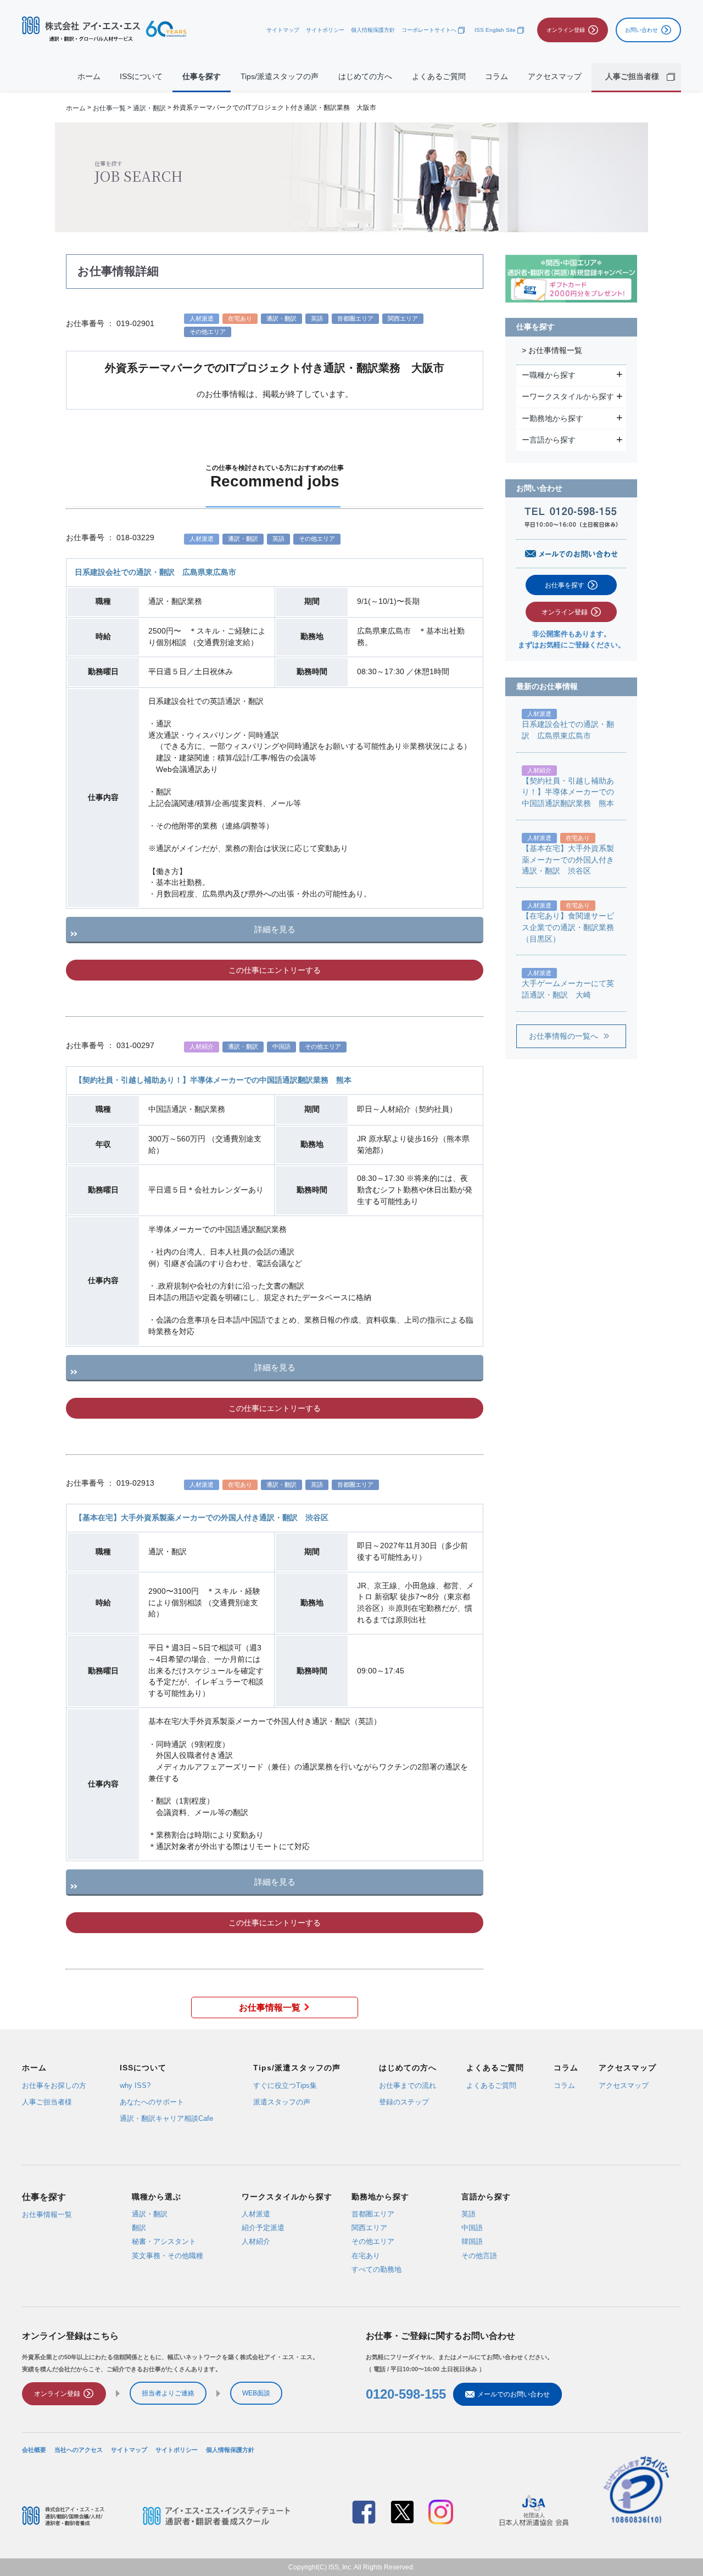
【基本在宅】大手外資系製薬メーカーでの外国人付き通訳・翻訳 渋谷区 (202, 1518)
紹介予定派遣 (263, 2228)
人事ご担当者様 (47, 2102)
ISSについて (141, 77)
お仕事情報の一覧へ (563, 1036)
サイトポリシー (325, 30)
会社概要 (34, 2449)
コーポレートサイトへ (429, 30)
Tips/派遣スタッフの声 (280, 77)
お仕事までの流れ (408, 2085)
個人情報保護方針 (373, 30)
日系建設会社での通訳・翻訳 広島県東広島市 (155, 572)
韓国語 (472, 2241)
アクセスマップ (555, 77)
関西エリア (369, 2228)
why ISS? (135, 2085)
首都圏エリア (373, 2213)
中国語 (472, 2228)
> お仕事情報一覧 (552, 351)
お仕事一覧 (109, 108)
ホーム (89, 77)
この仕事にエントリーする (275, 970)
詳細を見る (275, 929)
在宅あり (366, 2255)
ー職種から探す (550, 375)
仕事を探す (202, 77)
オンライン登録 (565, 612)
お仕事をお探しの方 (54, 2085)
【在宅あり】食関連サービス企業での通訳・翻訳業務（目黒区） (568, 927)
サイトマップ (283, 30)
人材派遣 (256, 2213)
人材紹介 (256, 2241)
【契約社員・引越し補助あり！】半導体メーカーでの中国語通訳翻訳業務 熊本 (213, 1080)
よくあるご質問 (439, 77)
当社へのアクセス (79, 2449)
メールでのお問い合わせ (514, 2394)
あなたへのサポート (152, 2102)
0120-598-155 (406, 2394)
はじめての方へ (365, 77)
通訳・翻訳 (149, 108)
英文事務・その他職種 (168, 2255)
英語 (468, 2213)
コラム (496, 77)
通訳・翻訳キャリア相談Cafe (166, 2118)
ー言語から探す (550, 440)
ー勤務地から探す (554, 418)
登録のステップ (404, 2102)
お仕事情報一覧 (270, 2007)
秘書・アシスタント (164, 2241)
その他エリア (373, 2241)
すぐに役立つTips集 (285, 2085)
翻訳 (139, 2228)
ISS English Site (495, 30)
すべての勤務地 (376, 2269)
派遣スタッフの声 (282, 2102)
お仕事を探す (565, 585)
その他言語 (479, 2255)
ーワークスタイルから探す (569, 396)
